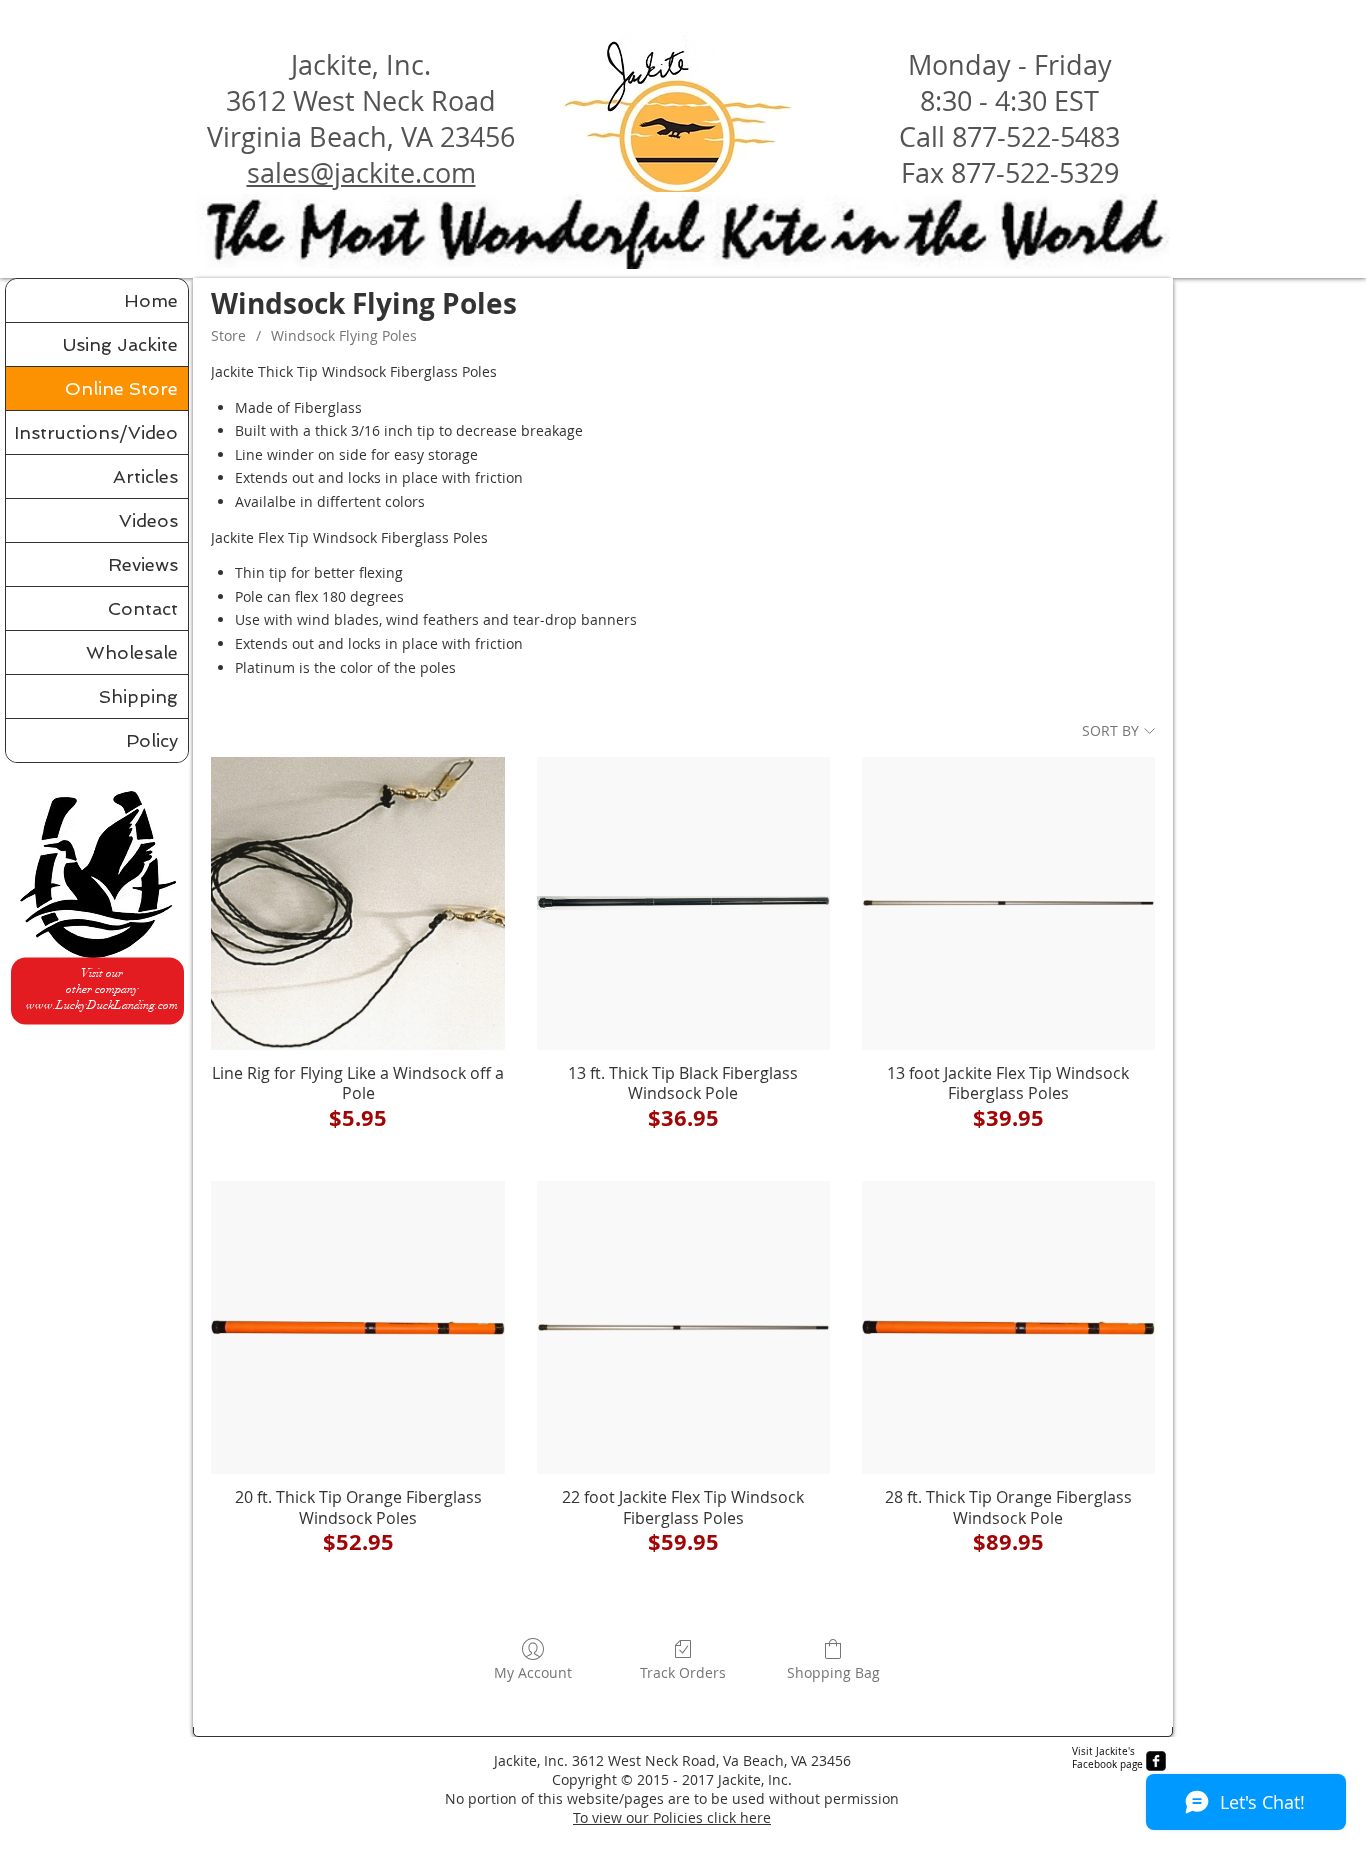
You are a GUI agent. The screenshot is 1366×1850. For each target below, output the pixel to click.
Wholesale (132, 652)
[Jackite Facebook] (1156, 1761)
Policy (152, 740)
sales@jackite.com (361, 173)
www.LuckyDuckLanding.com (102, 1005)
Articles (145, 476)
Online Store (121, 388)
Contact (143, 608)
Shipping (138, 696)
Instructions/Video (96, 432)
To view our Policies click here (672, 1817)
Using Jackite (120, 344)
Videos (148, 520)
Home (151, 300)
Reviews (143, 564)
